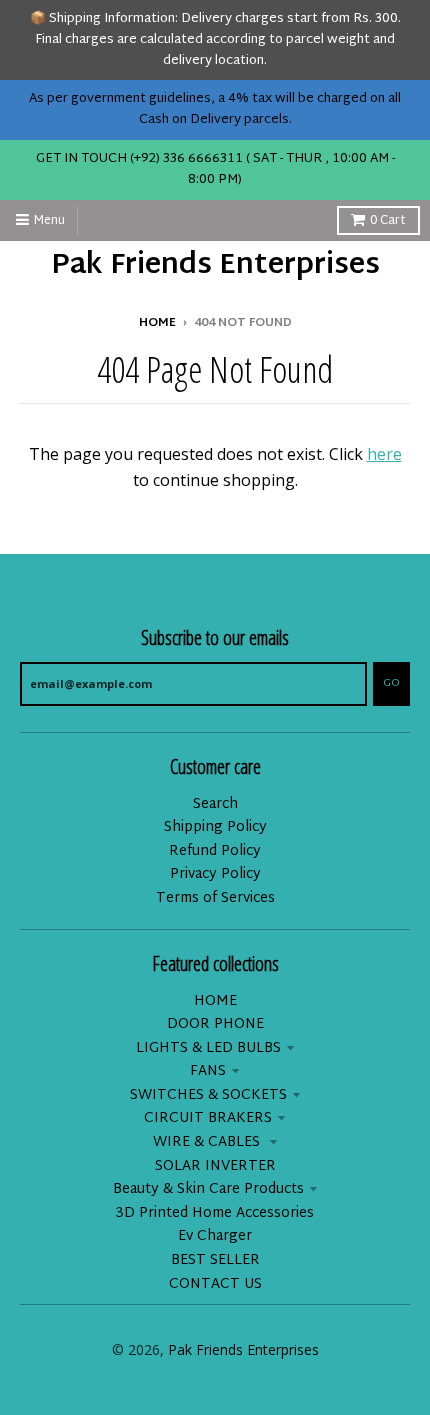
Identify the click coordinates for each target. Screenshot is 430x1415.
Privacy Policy (215, 874)
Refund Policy (215, 851)
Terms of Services (215, 898)
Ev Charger (215, 1236)
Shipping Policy (215, 827)
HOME (215, 1001)
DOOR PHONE (215, 1024)
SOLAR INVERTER (215, 1166)
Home (157, 323)
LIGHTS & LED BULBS (208, 1048)
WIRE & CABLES (208, 1142)
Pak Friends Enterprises (215, 267)
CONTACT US (215, 1284)
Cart (388, 221)
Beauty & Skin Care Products (208, 1189)
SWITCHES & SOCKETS (208, 1095)
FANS (208, 1071)
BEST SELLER (215, 1260)
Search (215, 804)
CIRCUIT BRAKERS (208, 1118)
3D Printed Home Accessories (215, 1213)
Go (391, 683)
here (384, 454)
